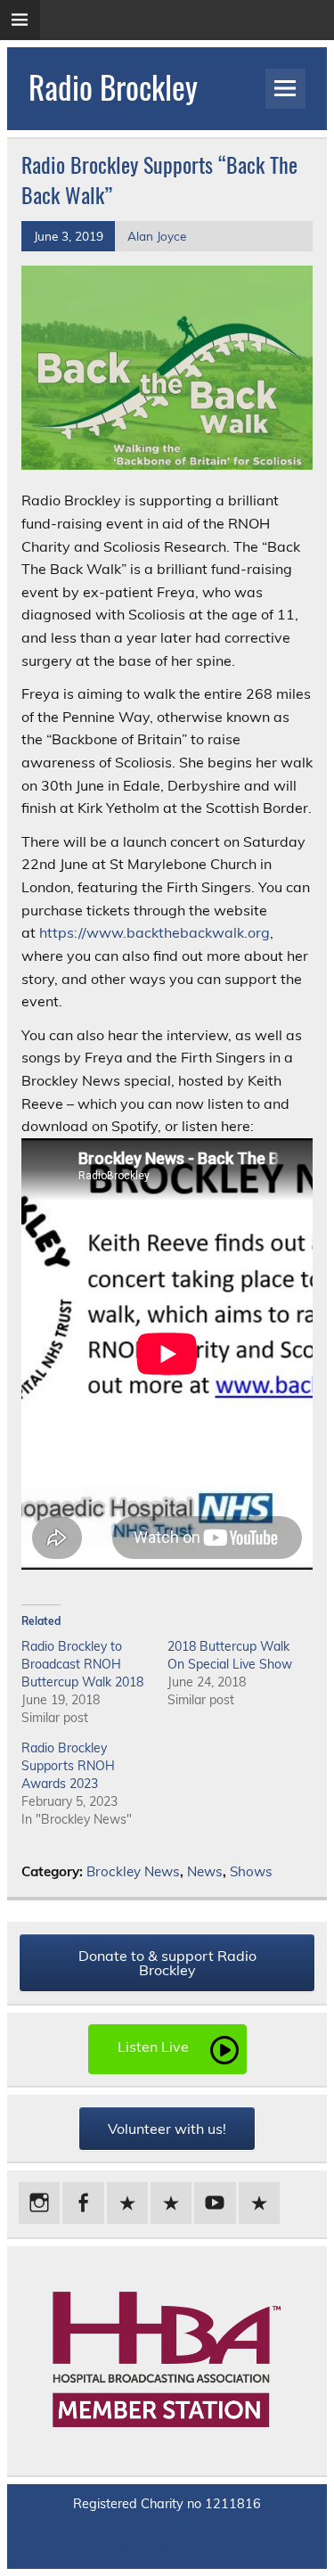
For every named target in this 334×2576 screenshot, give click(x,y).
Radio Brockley (113, 86)
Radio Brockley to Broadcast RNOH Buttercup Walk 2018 (82, 1664)
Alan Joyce (157, 236)
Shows (251, 1871)
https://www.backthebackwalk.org (155, 932)
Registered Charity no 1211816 (167, 2504)
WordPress (165, 2547)
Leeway (252, 2547)
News (205, 1871)
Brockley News (133, 1871)
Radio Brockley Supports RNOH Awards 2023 (68, 1766)
